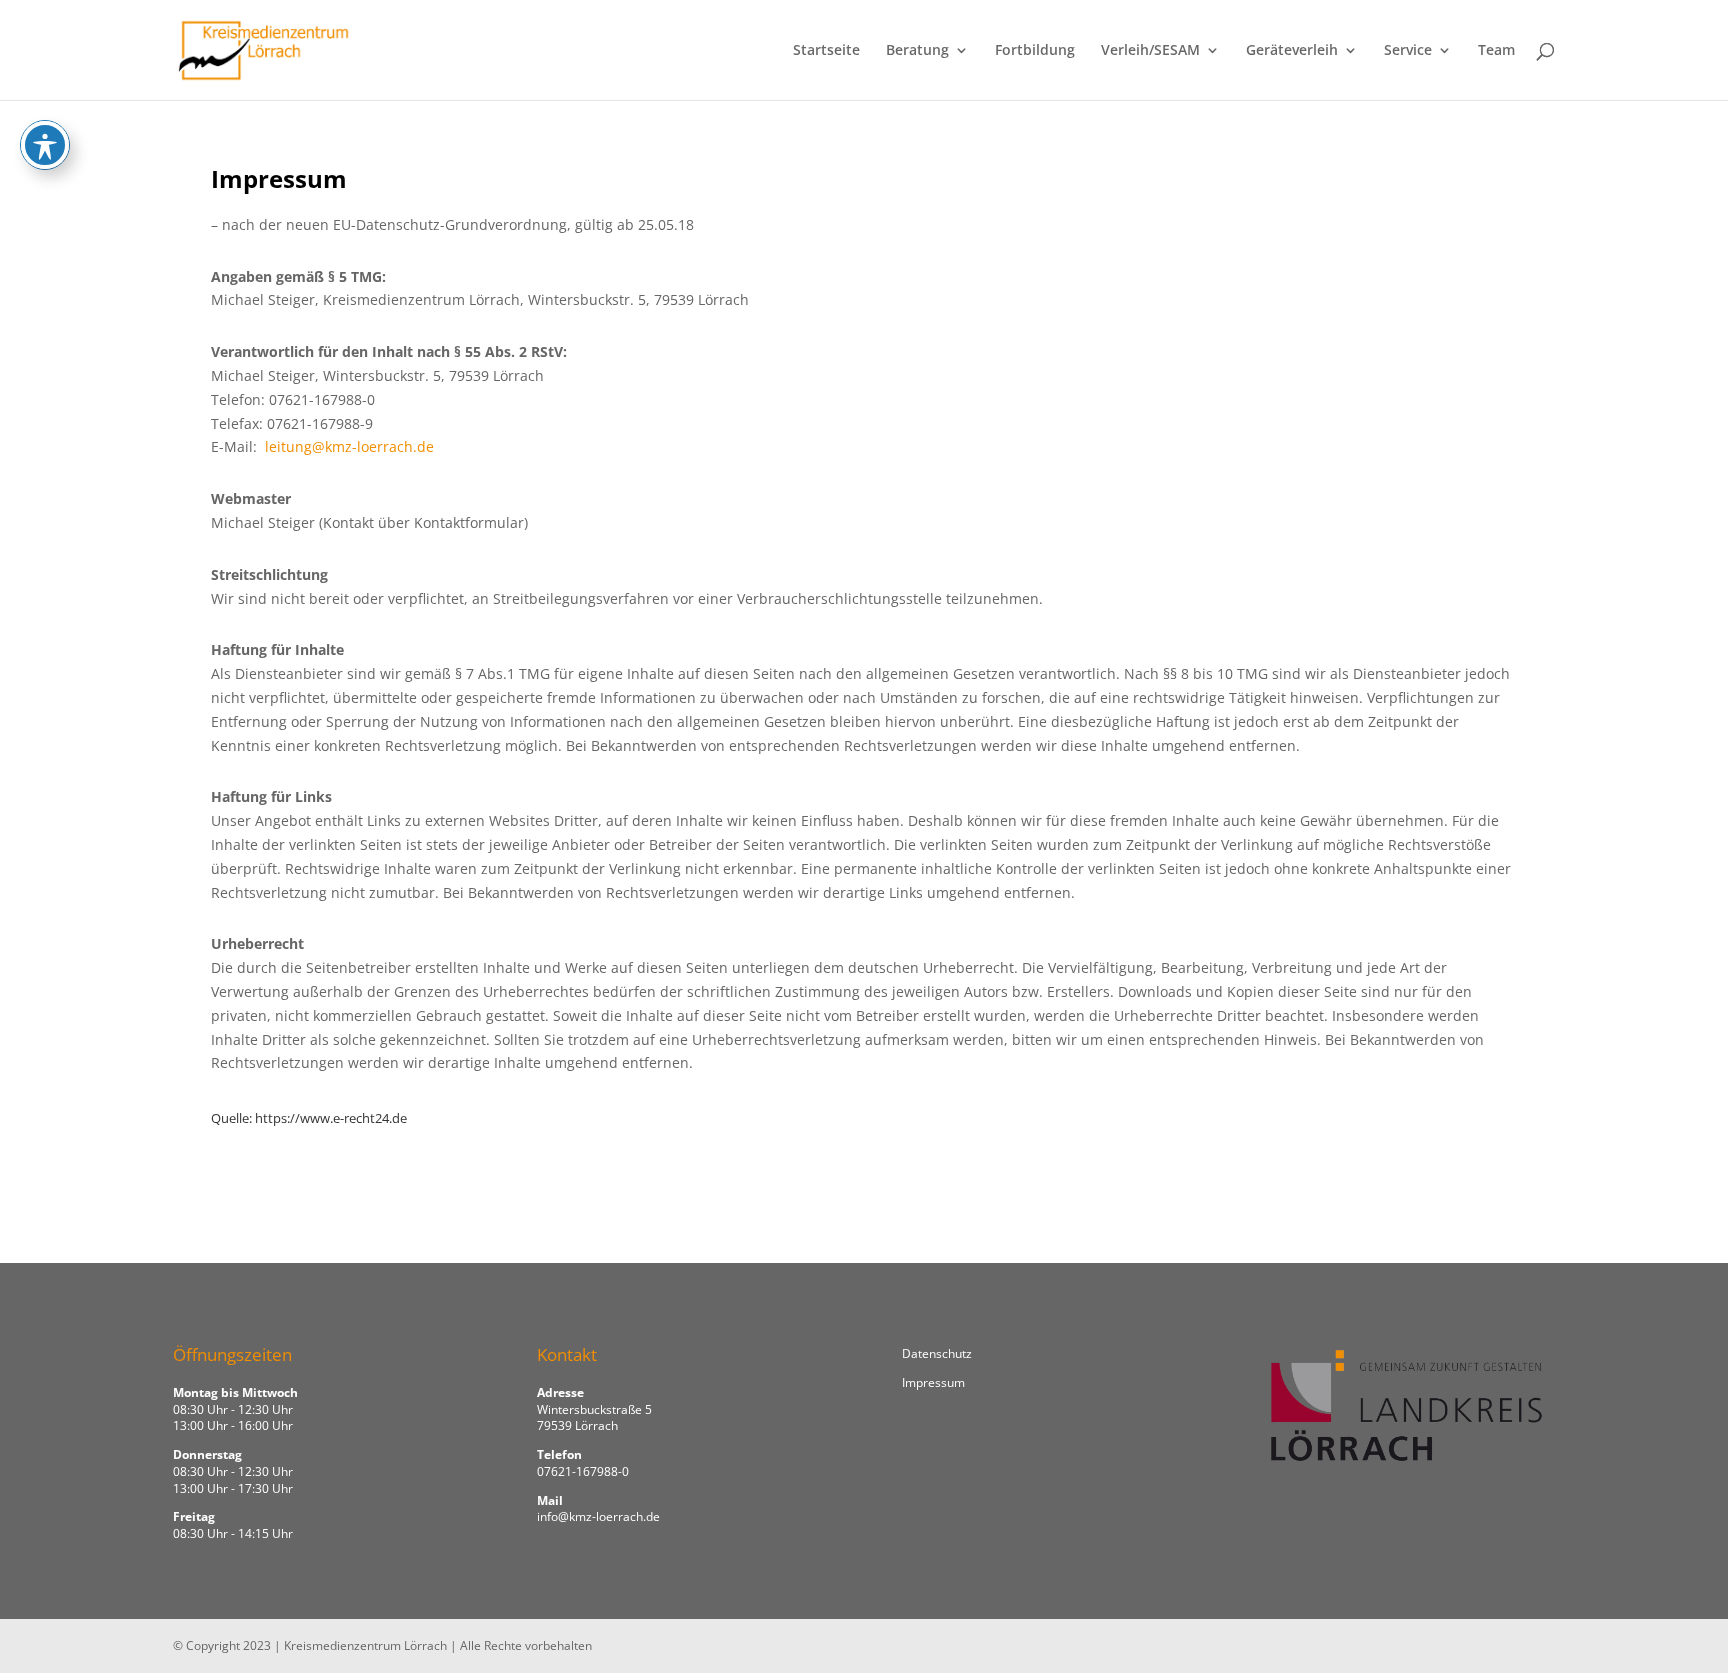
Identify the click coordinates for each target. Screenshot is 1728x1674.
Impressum (933, 1382)
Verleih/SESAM (1150, 51)
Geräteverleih (1292, 51)
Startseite (826, 51)
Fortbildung (1035, 51)
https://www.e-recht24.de (331, 1118)
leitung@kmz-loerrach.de (349, 446)
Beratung (917, 51)
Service (1408, 51)
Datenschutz (937, 1353)
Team (1496, 51)
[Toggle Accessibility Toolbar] (45, 145)
